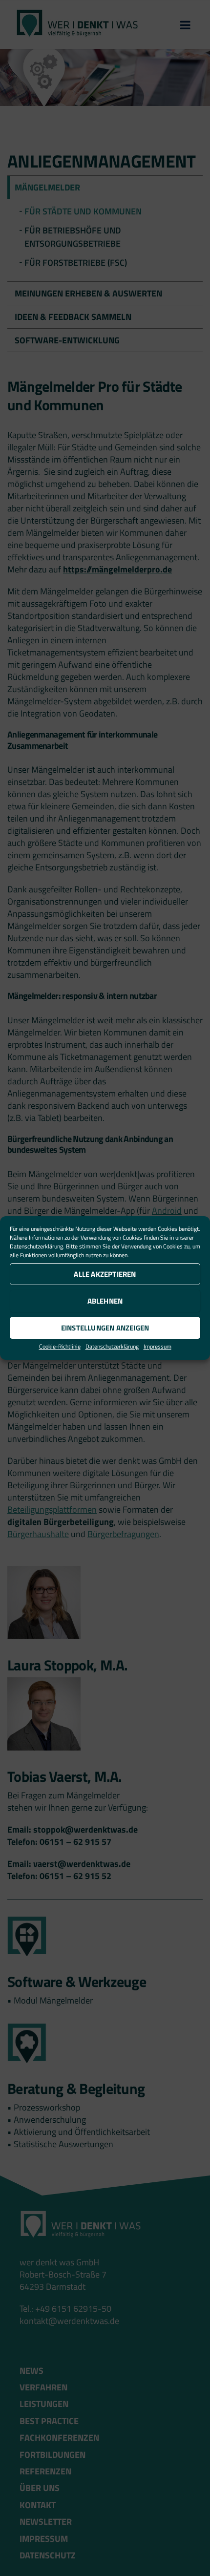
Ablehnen (105, 1301)
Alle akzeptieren (105, 1274)
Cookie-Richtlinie (60, 1346)
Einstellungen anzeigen (105, 1328)
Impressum (157, 1346)
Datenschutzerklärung (36, 1246)
